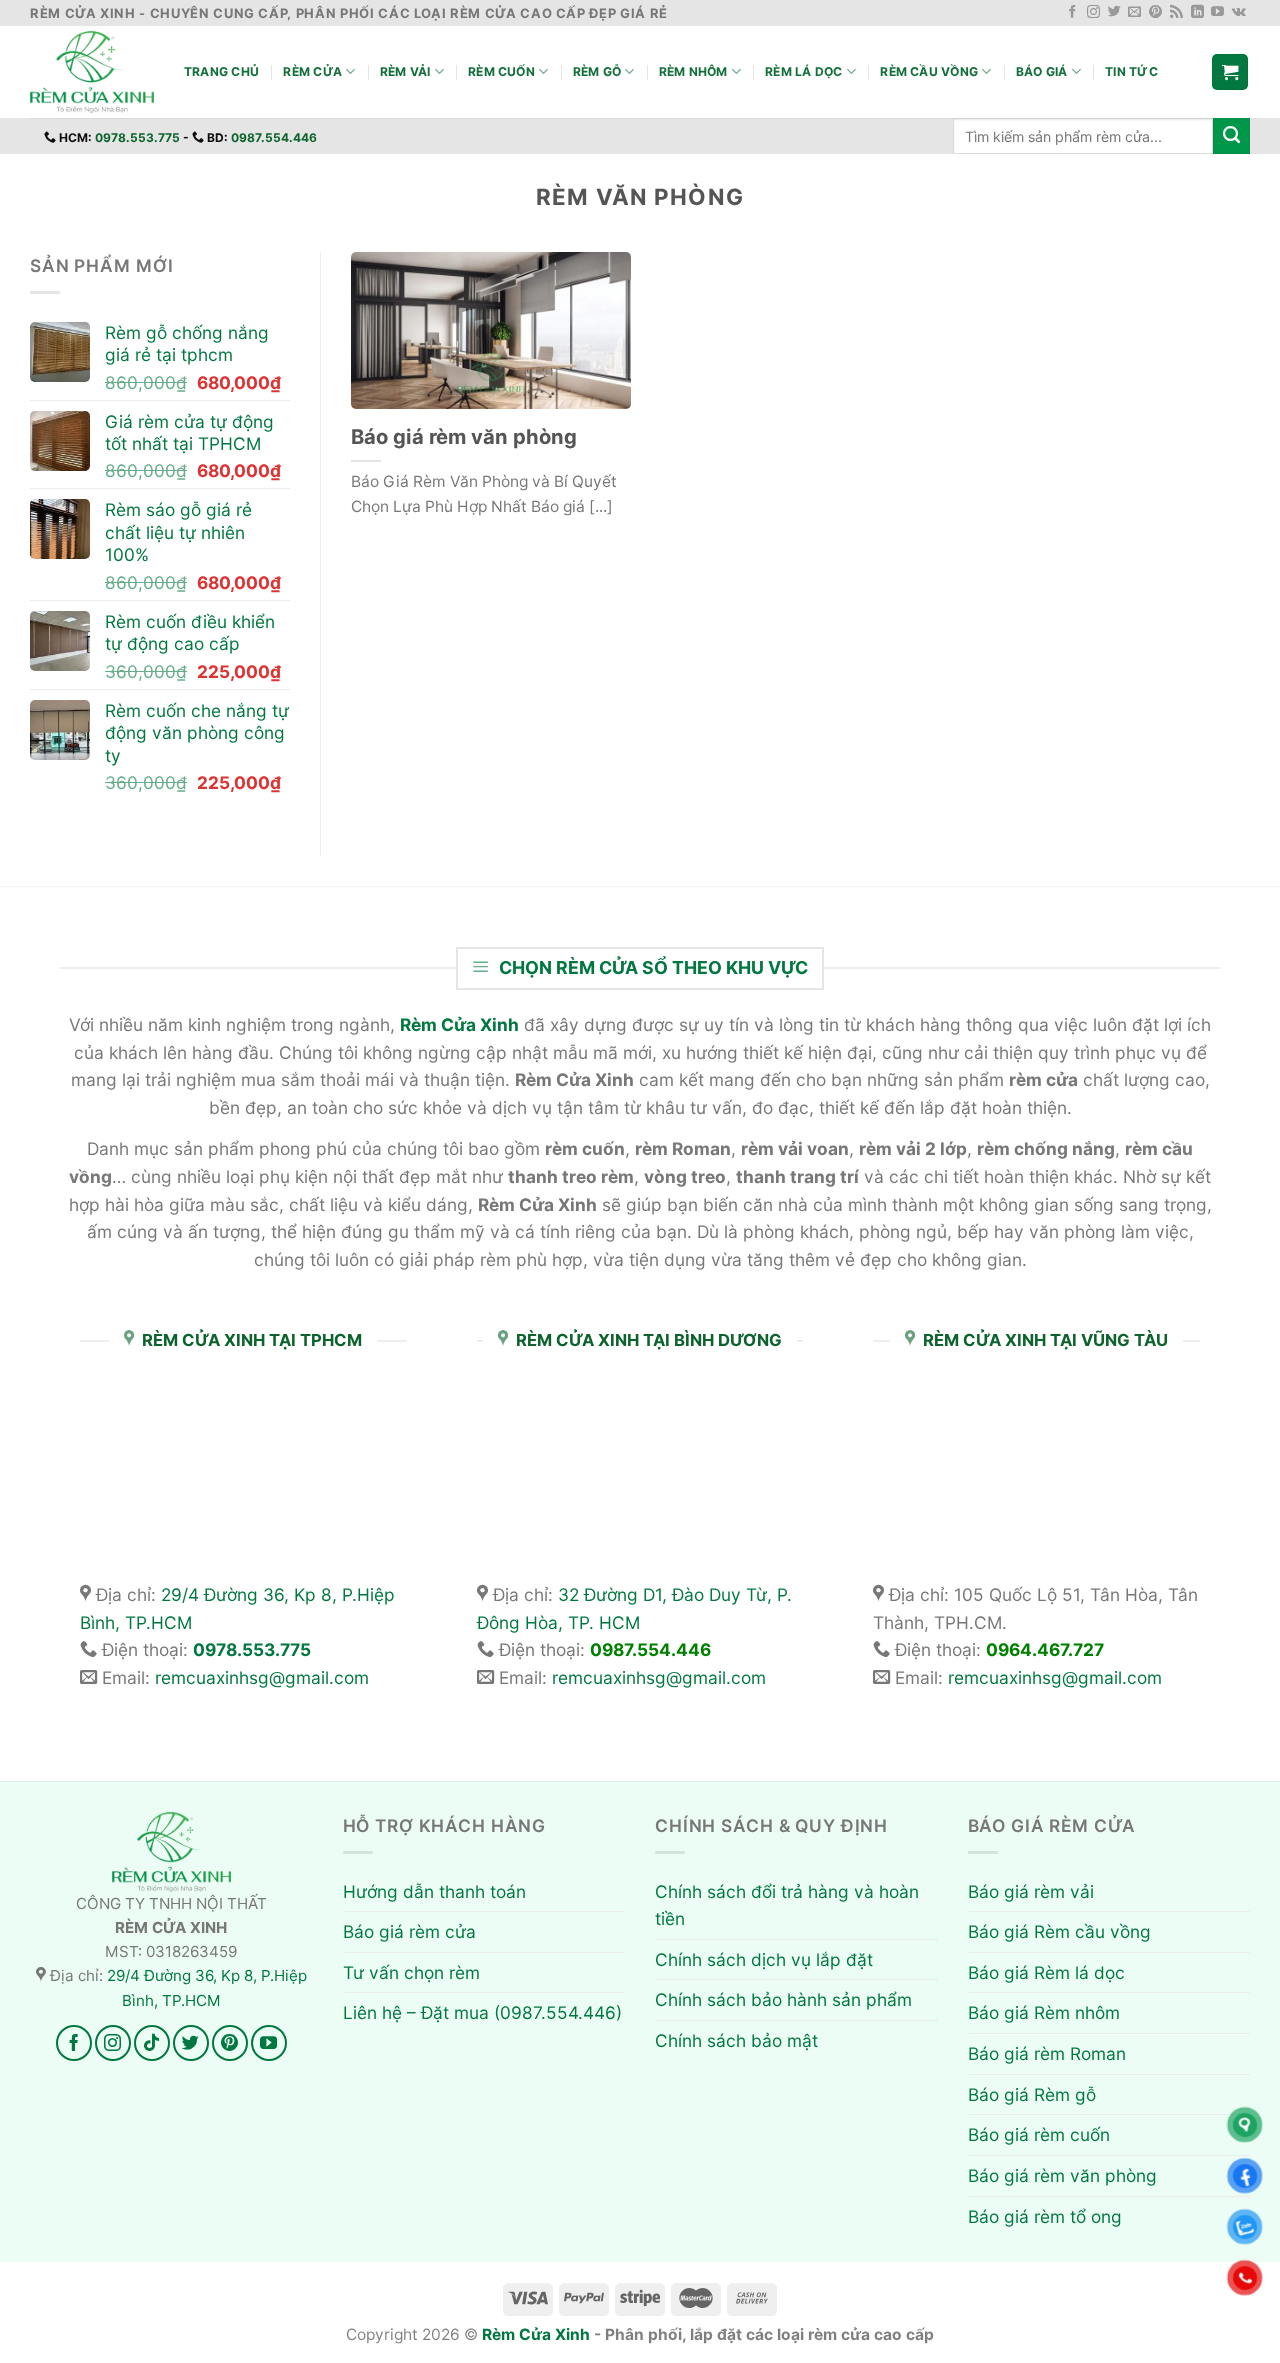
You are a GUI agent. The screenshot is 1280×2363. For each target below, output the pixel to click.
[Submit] (1231, 136)
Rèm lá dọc (803, 71)
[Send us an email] (1134, 12)
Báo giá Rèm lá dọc (1046, 1972)
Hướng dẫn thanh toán (434, 1891)
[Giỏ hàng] (1230, 71)
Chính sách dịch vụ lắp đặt (764, 1959)
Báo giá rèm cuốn (1039, 2134)
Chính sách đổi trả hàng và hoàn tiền (787, 1905)
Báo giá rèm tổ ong (1045, 2216)
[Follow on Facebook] (1072, 12)
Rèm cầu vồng (929, 71)
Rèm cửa (312, 71)
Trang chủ (221, 71)
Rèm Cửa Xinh (536, 2334)
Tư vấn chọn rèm (411, 1972)
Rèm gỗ (597, 71)
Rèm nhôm (693, 71)
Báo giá (1042, 71)
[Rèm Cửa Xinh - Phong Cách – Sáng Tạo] (92, 72)
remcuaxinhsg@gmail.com (262, 1677)
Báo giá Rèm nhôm (1044, 2012)
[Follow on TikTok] (152, 2043)
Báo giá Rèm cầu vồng (1059, 1931)
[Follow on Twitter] (1114, 12)
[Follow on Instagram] (1093, 12)
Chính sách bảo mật (736, 2040)
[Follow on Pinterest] (1155, 12)
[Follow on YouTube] (1217, 12)
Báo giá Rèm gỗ (1032, 2094)
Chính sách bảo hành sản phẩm (783, 1999)
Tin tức (1131, 71)
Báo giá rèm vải (1031, 1891)
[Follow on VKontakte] (1239, 12)
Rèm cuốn (501, 71)
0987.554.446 (274, 137)
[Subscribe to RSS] (1176, 12)
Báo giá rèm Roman (1047, 2053)
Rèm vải (405, 71)
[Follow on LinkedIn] (1197, 12)
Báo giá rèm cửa (409, 1931)
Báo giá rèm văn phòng (464, 436)
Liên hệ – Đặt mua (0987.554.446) (482, 2012)
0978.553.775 (137, 137)
